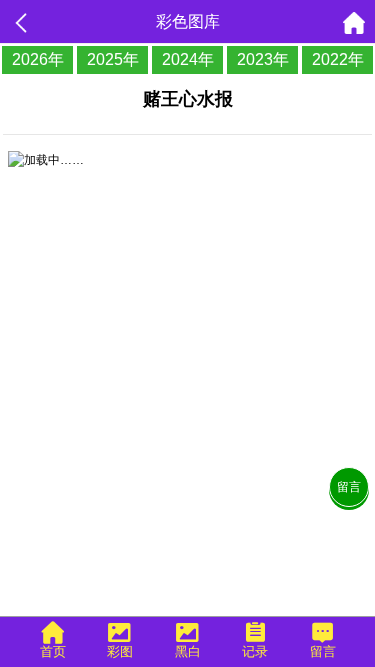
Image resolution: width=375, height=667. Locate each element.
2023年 (263, 59)
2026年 (38, 59)
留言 (349, 487)
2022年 (338, 59)
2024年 (188, 59)
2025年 (113, 59)
